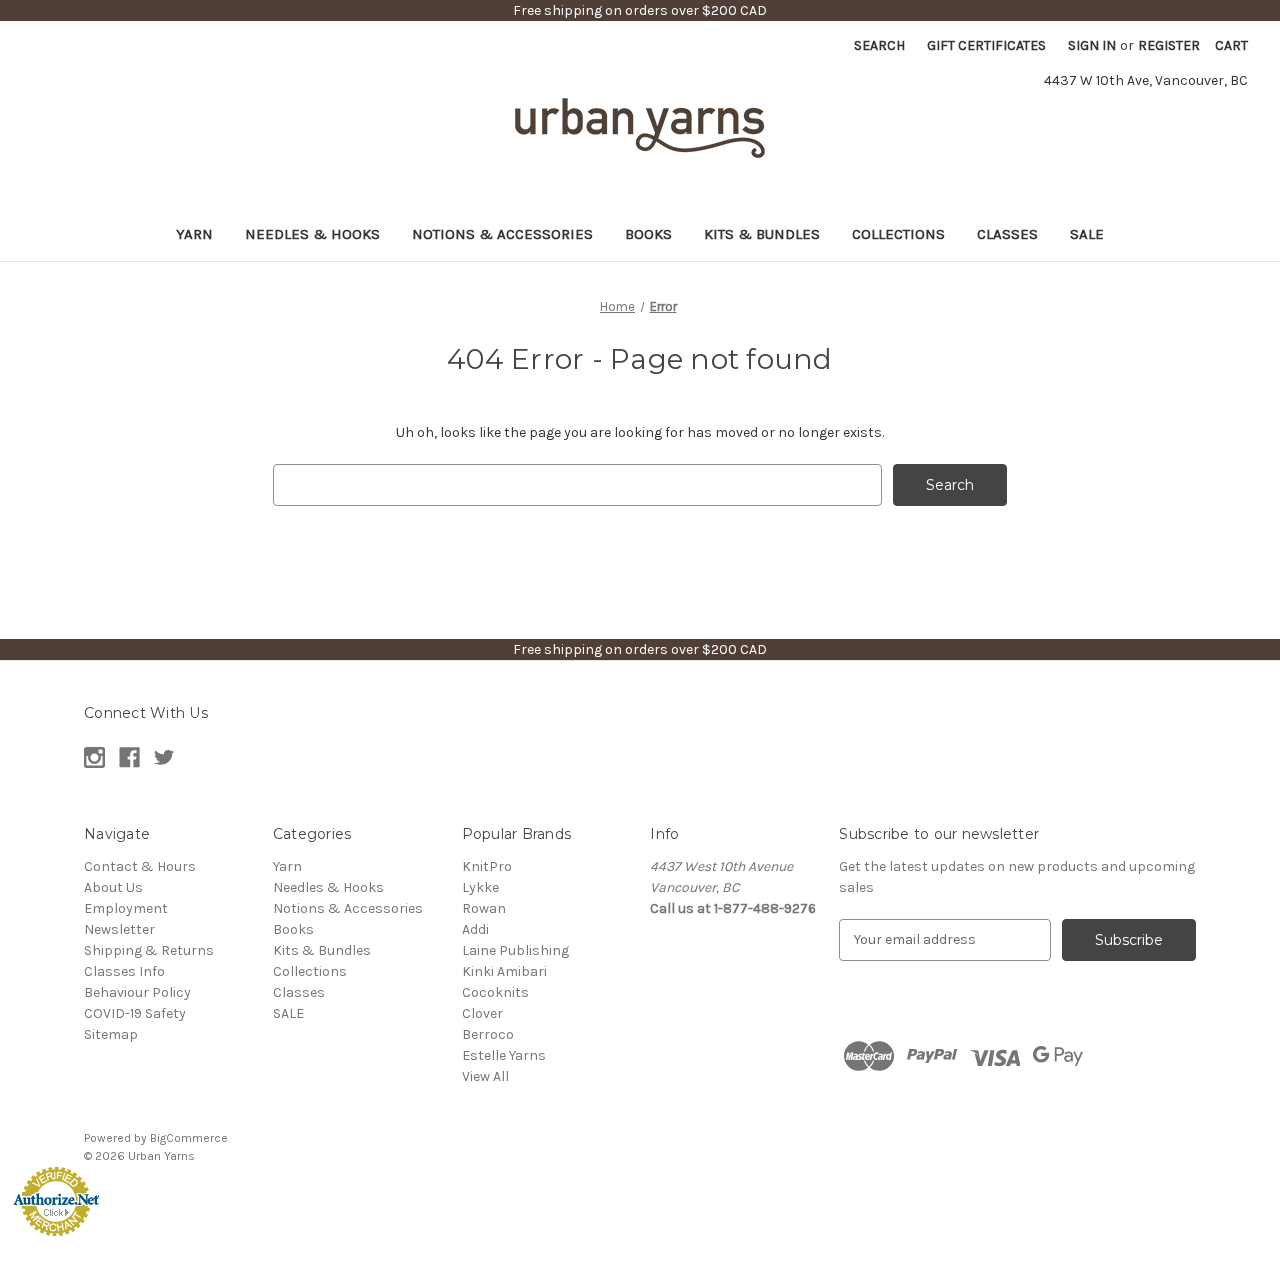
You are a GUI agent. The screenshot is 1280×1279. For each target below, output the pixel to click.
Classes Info (124, 971)
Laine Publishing (515, 950)
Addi (475, 929)
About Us (113, 887)
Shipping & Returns (149, 950)
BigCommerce (189, 1138)
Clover (482, 1013)
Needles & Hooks (312, 234)
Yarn (194, 234)
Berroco (488, 1034)
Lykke (480, 887)
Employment (126, 908)
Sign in (1092, 45)
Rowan (484, 908)
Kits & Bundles (762, 234)
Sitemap (111, 1034)
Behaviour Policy (137, 992)
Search (879, 45)
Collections (898, 234)
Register (1169, 45)
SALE (1087, 234)
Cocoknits (495, 992)
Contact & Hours (140, 866)
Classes (1007, 234)
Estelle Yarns (504, 1055)
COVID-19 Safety (135, 1013)
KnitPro (487, 866)
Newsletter (119, 929)
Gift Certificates (986, 45)
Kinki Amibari (504, 971)
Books (648, 234)
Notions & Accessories (502, 234)
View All (485, 1076)
